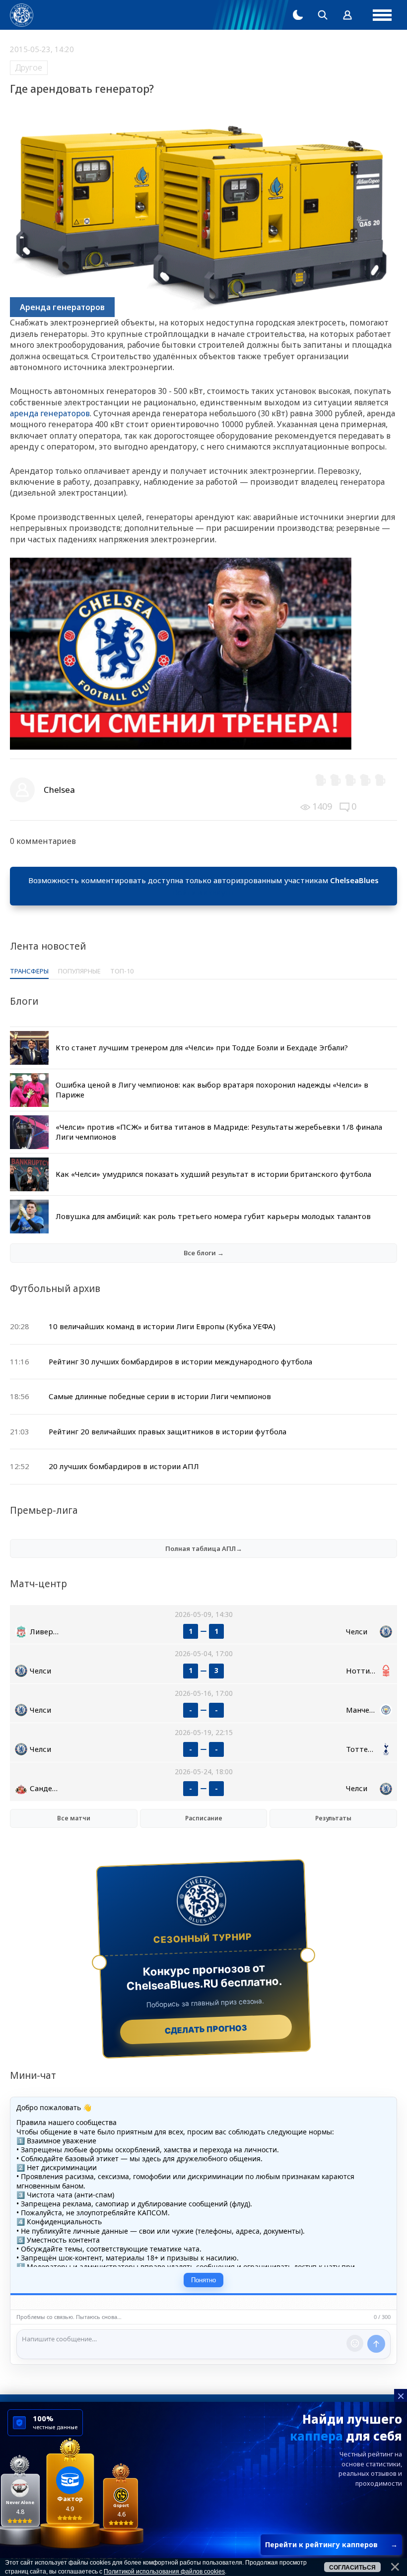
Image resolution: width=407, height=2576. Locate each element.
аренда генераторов (50, 413)
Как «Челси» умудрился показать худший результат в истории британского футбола (213, 1174)
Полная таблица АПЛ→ (204, 1548)
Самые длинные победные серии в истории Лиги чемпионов (160, 1396)
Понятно (203, 2280)
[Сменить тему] (298, 15)
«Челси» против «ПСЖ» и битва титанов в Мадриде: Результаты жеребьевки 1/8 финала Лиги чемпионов (219, 1132)
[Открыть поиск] (323, 15)
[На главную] (22, 15)
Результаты (333, 1818)
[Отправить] (376, 2344)
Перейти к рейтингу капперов (331, 2544)
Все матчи (74, 1818)
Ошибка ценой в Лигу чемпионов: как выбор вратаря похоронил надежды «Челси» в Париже (212, 1090)
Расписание (204, 1818)
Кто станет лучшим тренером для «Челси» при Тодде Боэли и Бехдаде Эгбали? (202, 1047)
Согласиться (352, 2568)
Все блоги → (204, 1253)
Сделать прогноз (206, 2029)
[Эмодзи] (355, 2343)
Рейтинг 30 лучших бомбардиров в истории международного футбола (180, 1361)
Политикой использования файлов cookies (164, 2572)
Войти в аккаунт (203, 892)
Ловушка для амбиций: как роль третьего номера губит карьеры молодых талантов (213, 1216)
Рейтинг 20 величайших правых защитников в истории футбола (168, 1431)
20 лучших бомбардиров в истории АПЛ (124, 1466)
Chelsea (59, 790)
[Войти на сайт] (347, 15)
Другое (29, 67)
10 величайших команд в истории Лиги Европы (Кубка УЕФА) (162, 1326)
